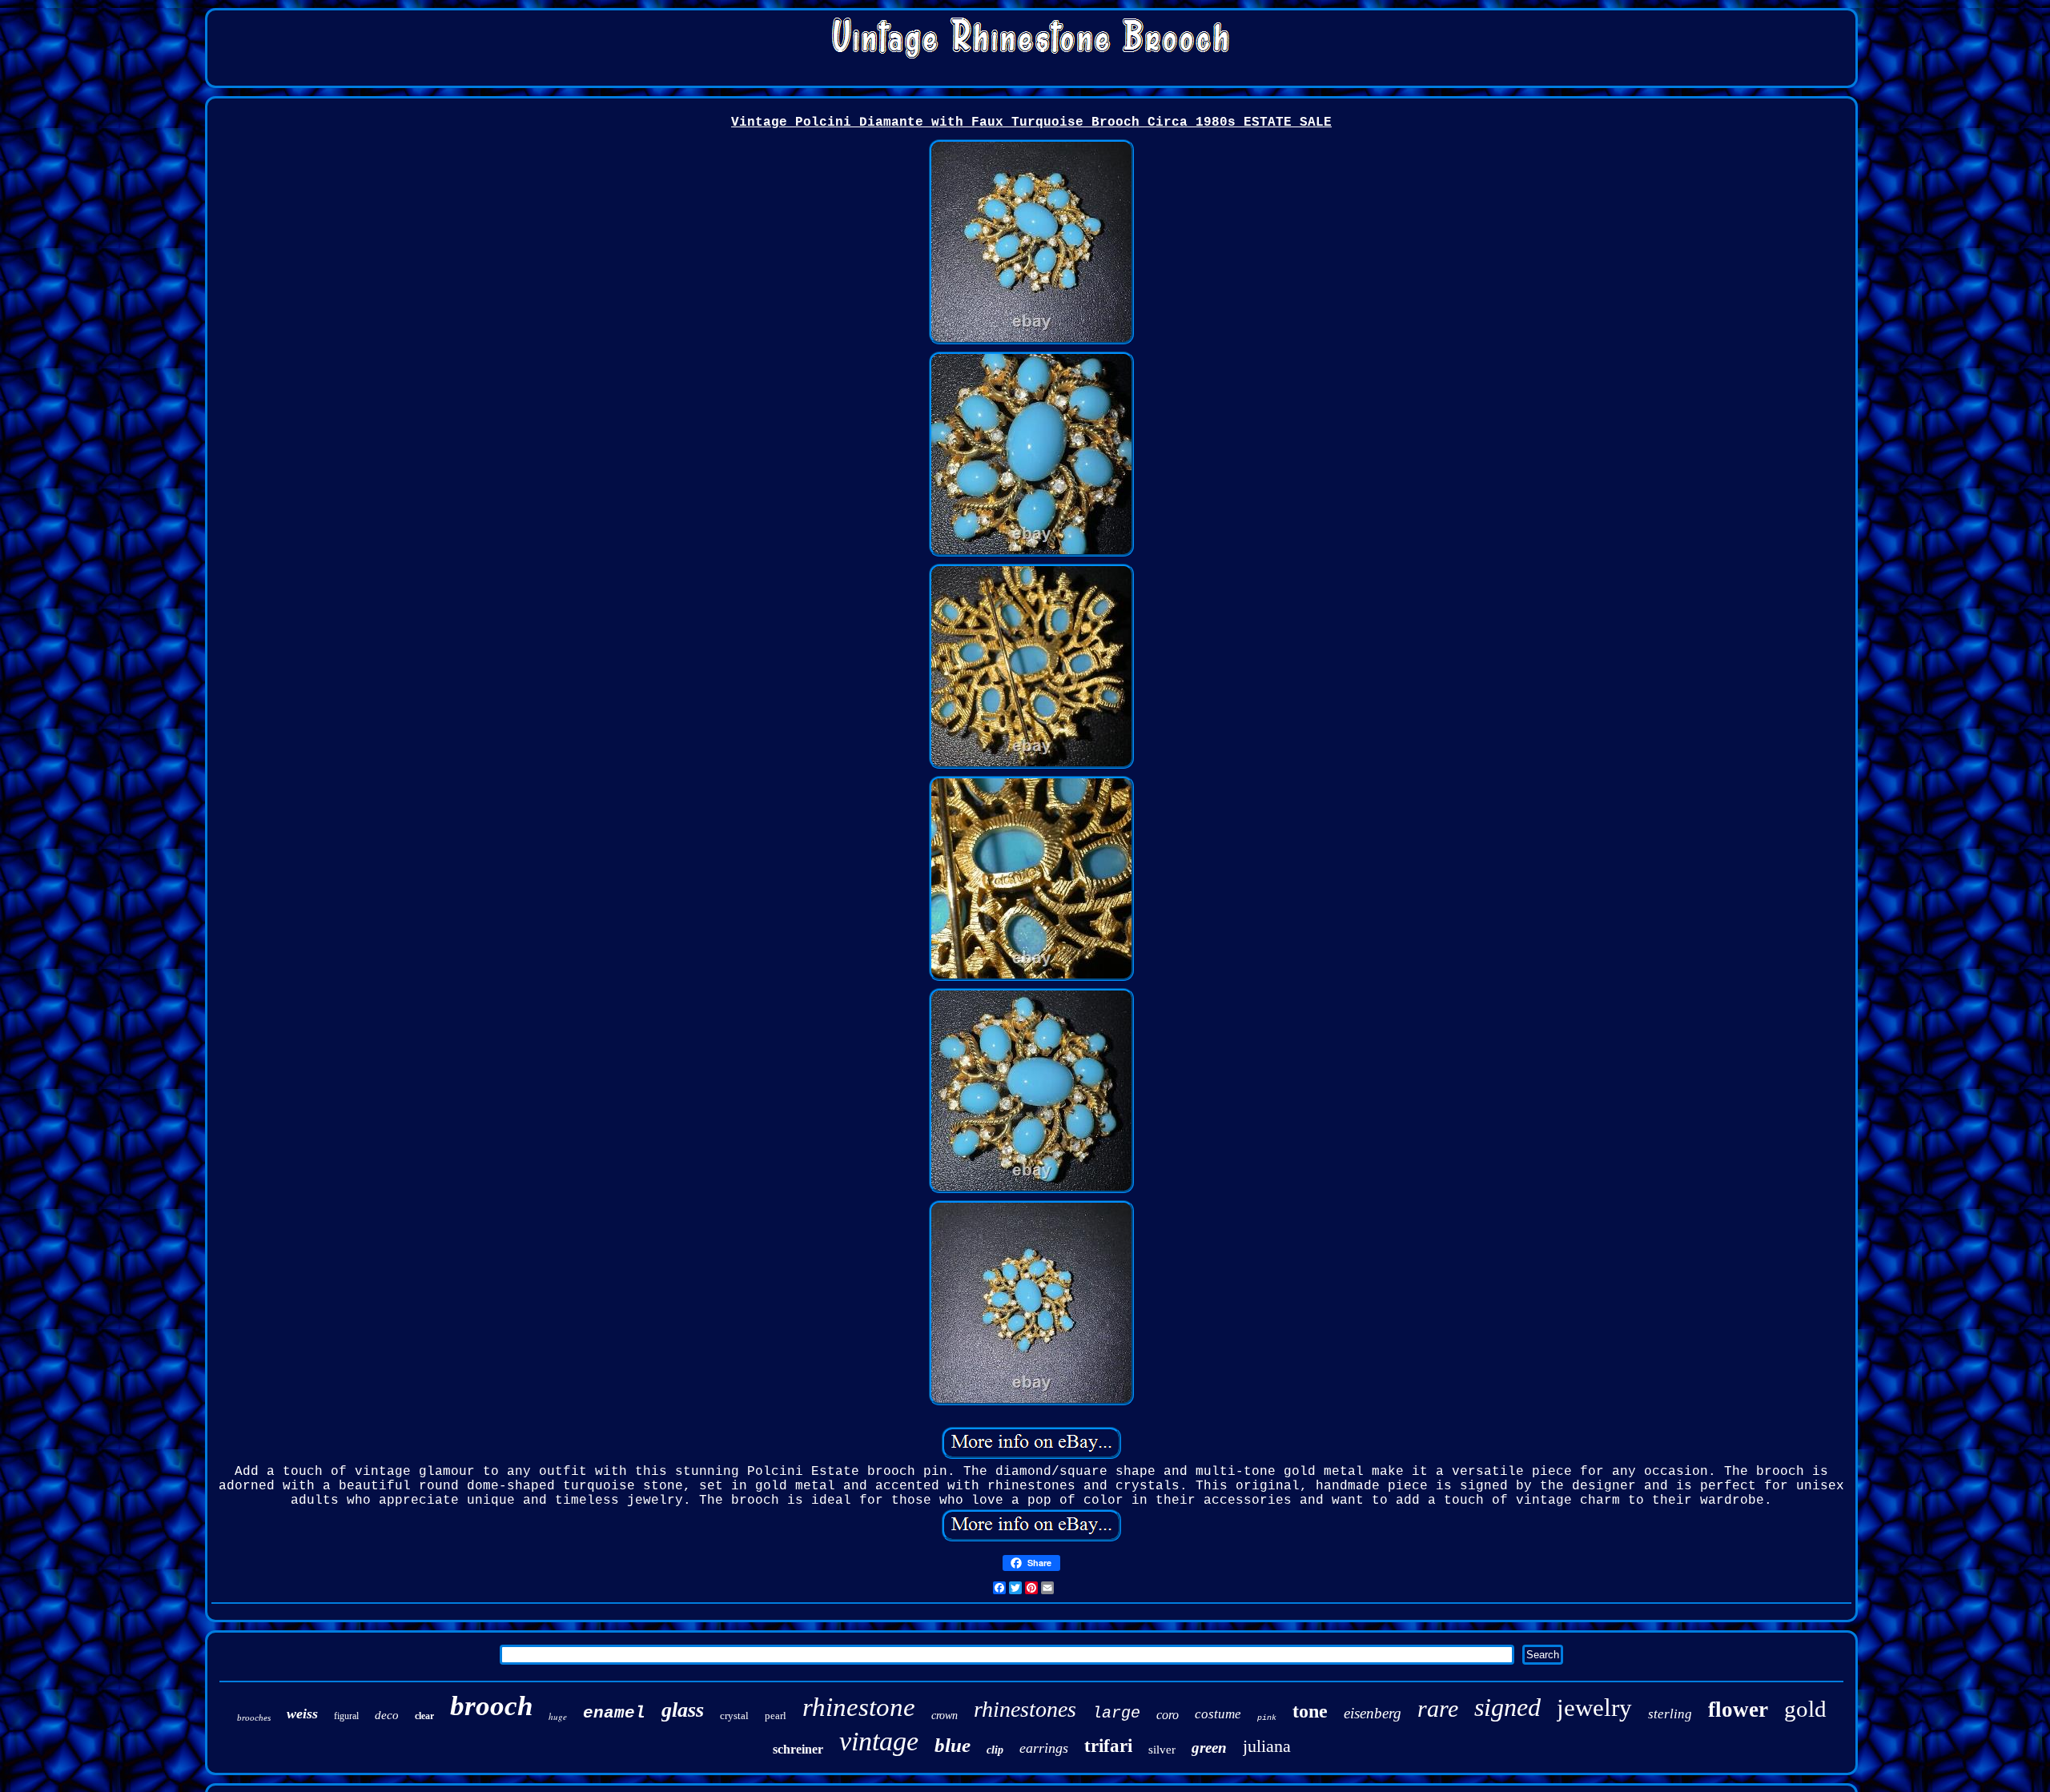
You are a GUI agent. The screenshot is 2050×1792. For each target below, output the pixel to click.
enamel (614, 1713)
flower (1738, 1710)
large (1116, 1713)
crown (945, 1716)
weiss (302, 1714)
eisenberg (1373, 1713)
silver (1162, 1750)
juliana (1267, 1746)
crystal (734, 1716)
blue (953, 1745)
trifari (1108, 1746)
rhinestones (1025, 1709)
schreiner (798, 1749)
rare (1438, 1708)
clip (995, 1750)
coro (1168, 1715)
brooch (491, 1706)
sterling (1670, 1714)
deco (387, 1715)
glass (683, 1710)
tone (1310, 1711)
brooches (254, 1718)
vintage (879, 1741)
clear (424, 1716)
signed (1507, 1707)
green (1209, 1748)
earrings (1044, 1748)
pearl (776, 1716)
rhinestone (859, 1707)
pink (1267, 1718)
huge (558, 1716)
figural (346, 1716)
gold (1805, 1709)
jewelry (1594, 1708)
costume (1218, 1714)
